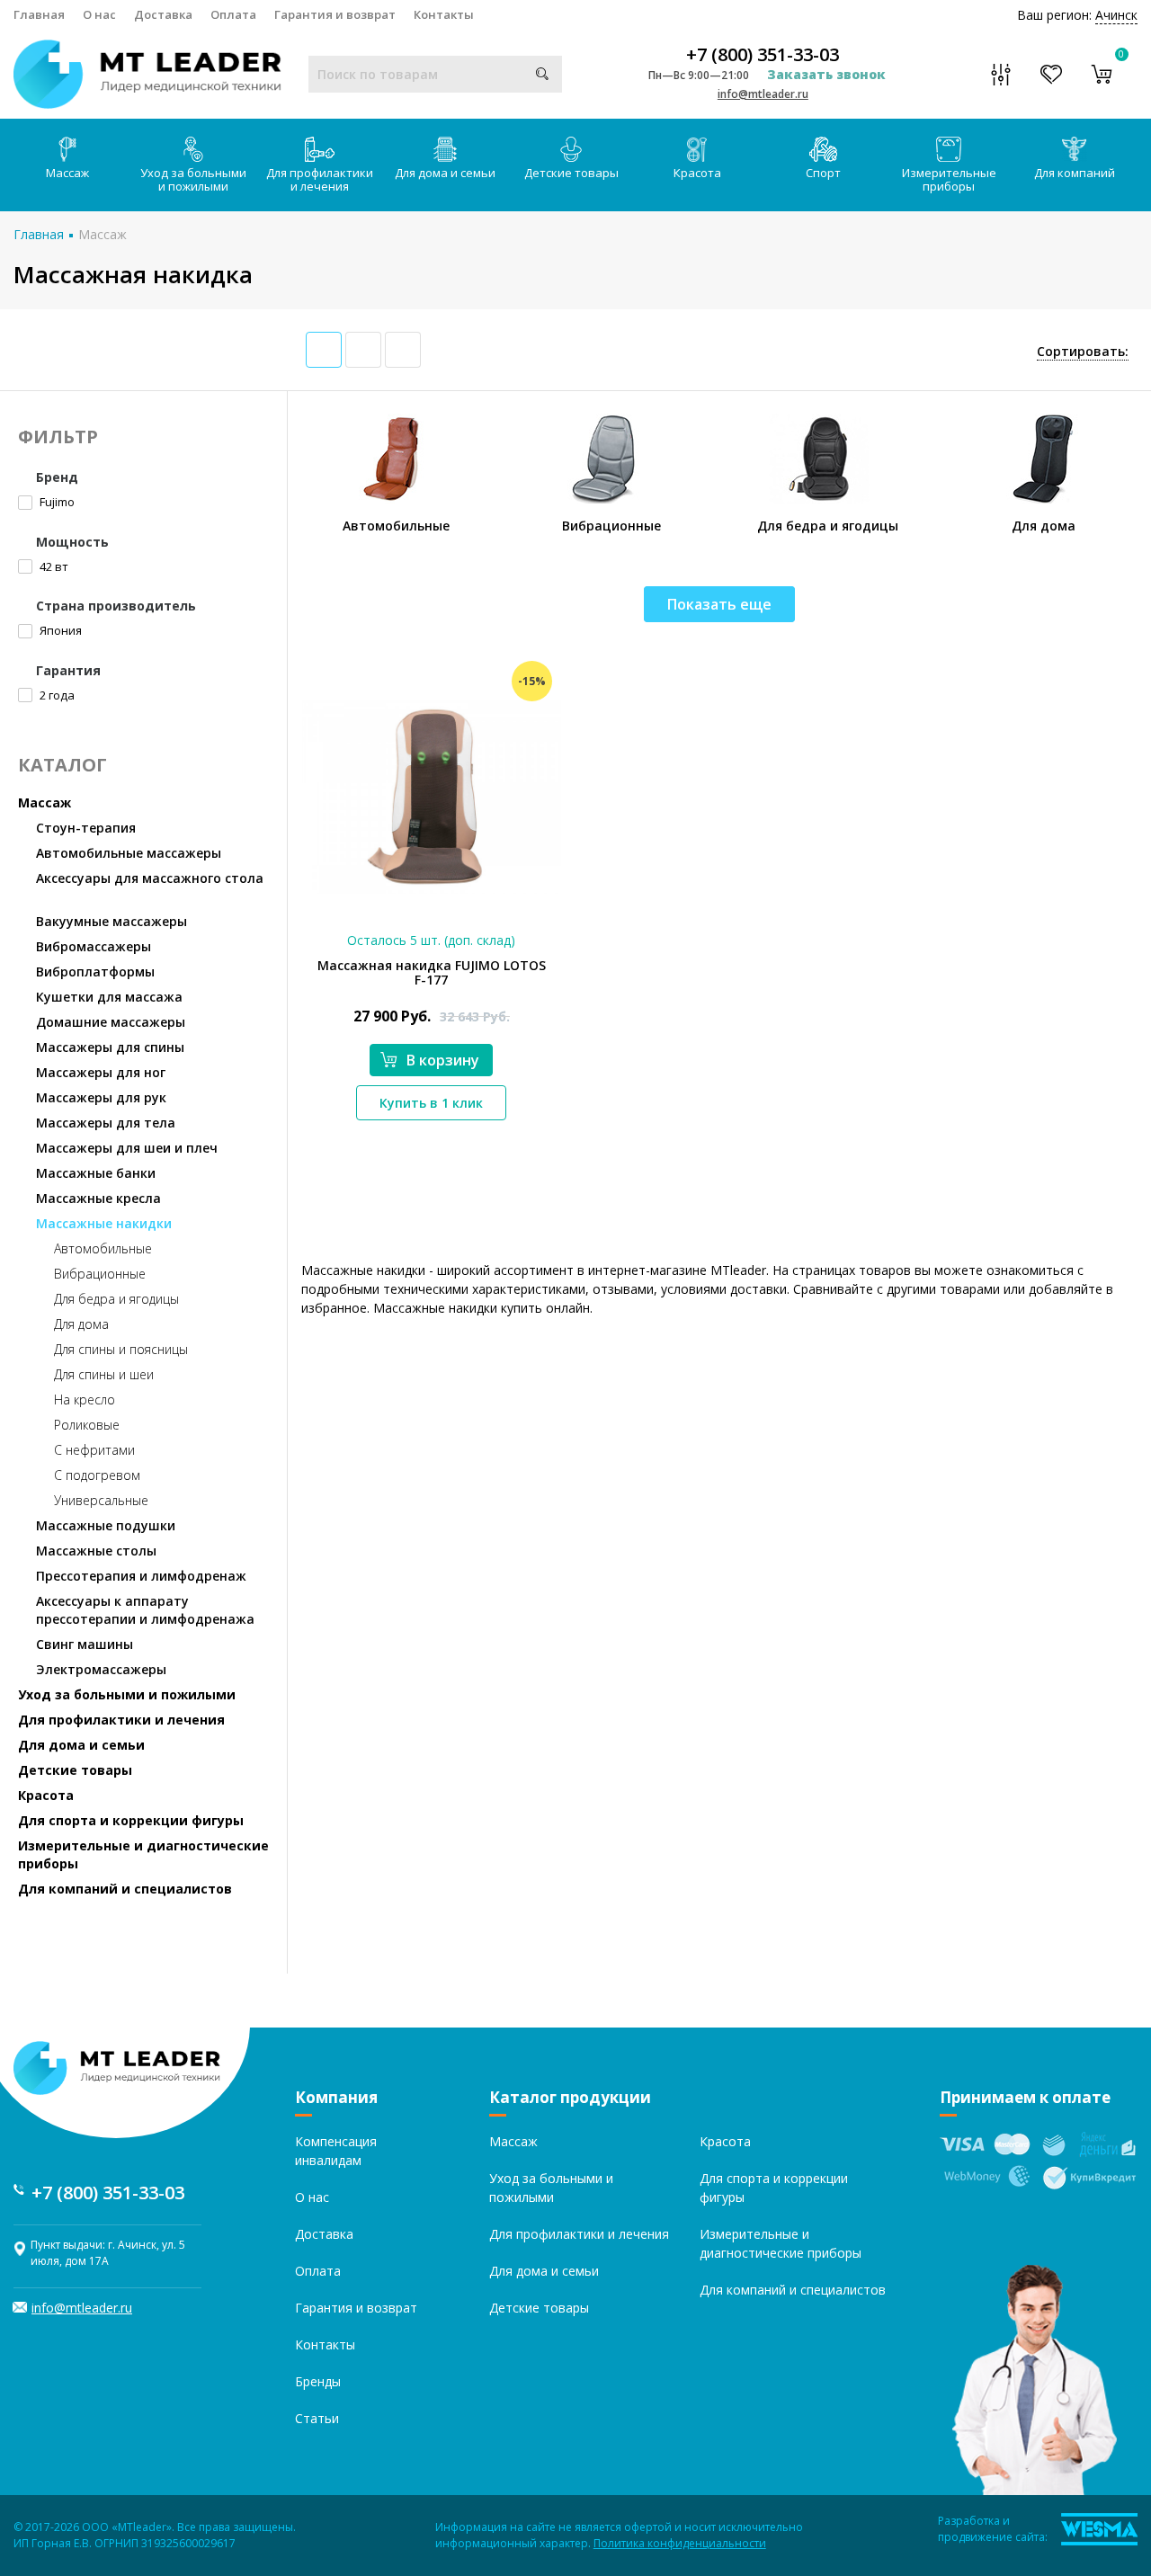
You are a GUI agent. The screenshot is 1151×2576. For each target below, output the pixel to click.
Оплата (233, 14)
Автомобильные (103, 1248)
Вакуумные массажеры (112, 921)
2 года (56, 695)
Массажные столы (96, 1551)
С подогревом (97, 1475)
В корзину (443, 1060)
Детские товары (571, 173)
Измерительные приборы (949, 179)
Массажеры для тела (106, 1123)
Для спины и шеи (104, 1374)
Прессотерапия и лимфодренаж (141, 1576)
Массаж (67, 173)
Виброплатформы (95, 972)
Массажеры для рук (101, 1097)
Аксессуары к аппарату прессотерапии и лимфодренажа (145, 1610)
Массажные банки (96, 1173)
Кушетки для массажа (109, 997)
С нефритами (94, 1450)
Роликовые (87, 1425)
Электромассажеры (101, 1669)
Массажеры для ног (101, 1072)
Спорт (823, 173)
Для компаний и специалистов (125, 1889)
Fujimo (56, 502)
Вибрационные (100, 1274)
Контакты (444, 14)
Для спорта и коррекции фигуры (131, 1820)
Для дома (81, 1324)
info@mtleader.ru (763, 94)
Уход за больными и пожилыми (193, 179)
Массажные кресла (98, 1198)
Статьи (317, 2418)
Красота (697, 173)
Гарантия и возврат (335, 14)
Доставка (163, 14)
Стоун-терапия (86, 828)
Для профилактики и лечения (320, 179)
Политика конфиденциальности (680, 2543)
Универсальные (101, 1500)
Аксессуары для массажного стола (150, 878)
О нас (99, 14)
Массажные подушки (106, 1525)
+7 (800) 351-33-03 (763, 55)
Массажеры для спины (110, 1047)
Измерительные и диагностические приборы (143, 1854)
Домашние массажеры (111, 1022)
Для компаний (1075, 173)
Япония (59, 630)
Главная (39, 14)
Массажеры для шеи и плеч (127, 1148)
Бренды (318, 2381)
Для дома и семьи (445, 173)
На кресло (85, 1399)
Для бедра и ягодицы (116, 1299)
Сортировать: (1083, 351)
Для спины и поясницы (121, 1349)
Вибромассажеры (94, 946)
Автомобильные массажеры (129, 853)
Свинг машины (85, 1644)
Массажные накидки (104, 1223)
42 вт (53, 566)
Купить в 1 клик (431, 1103)
